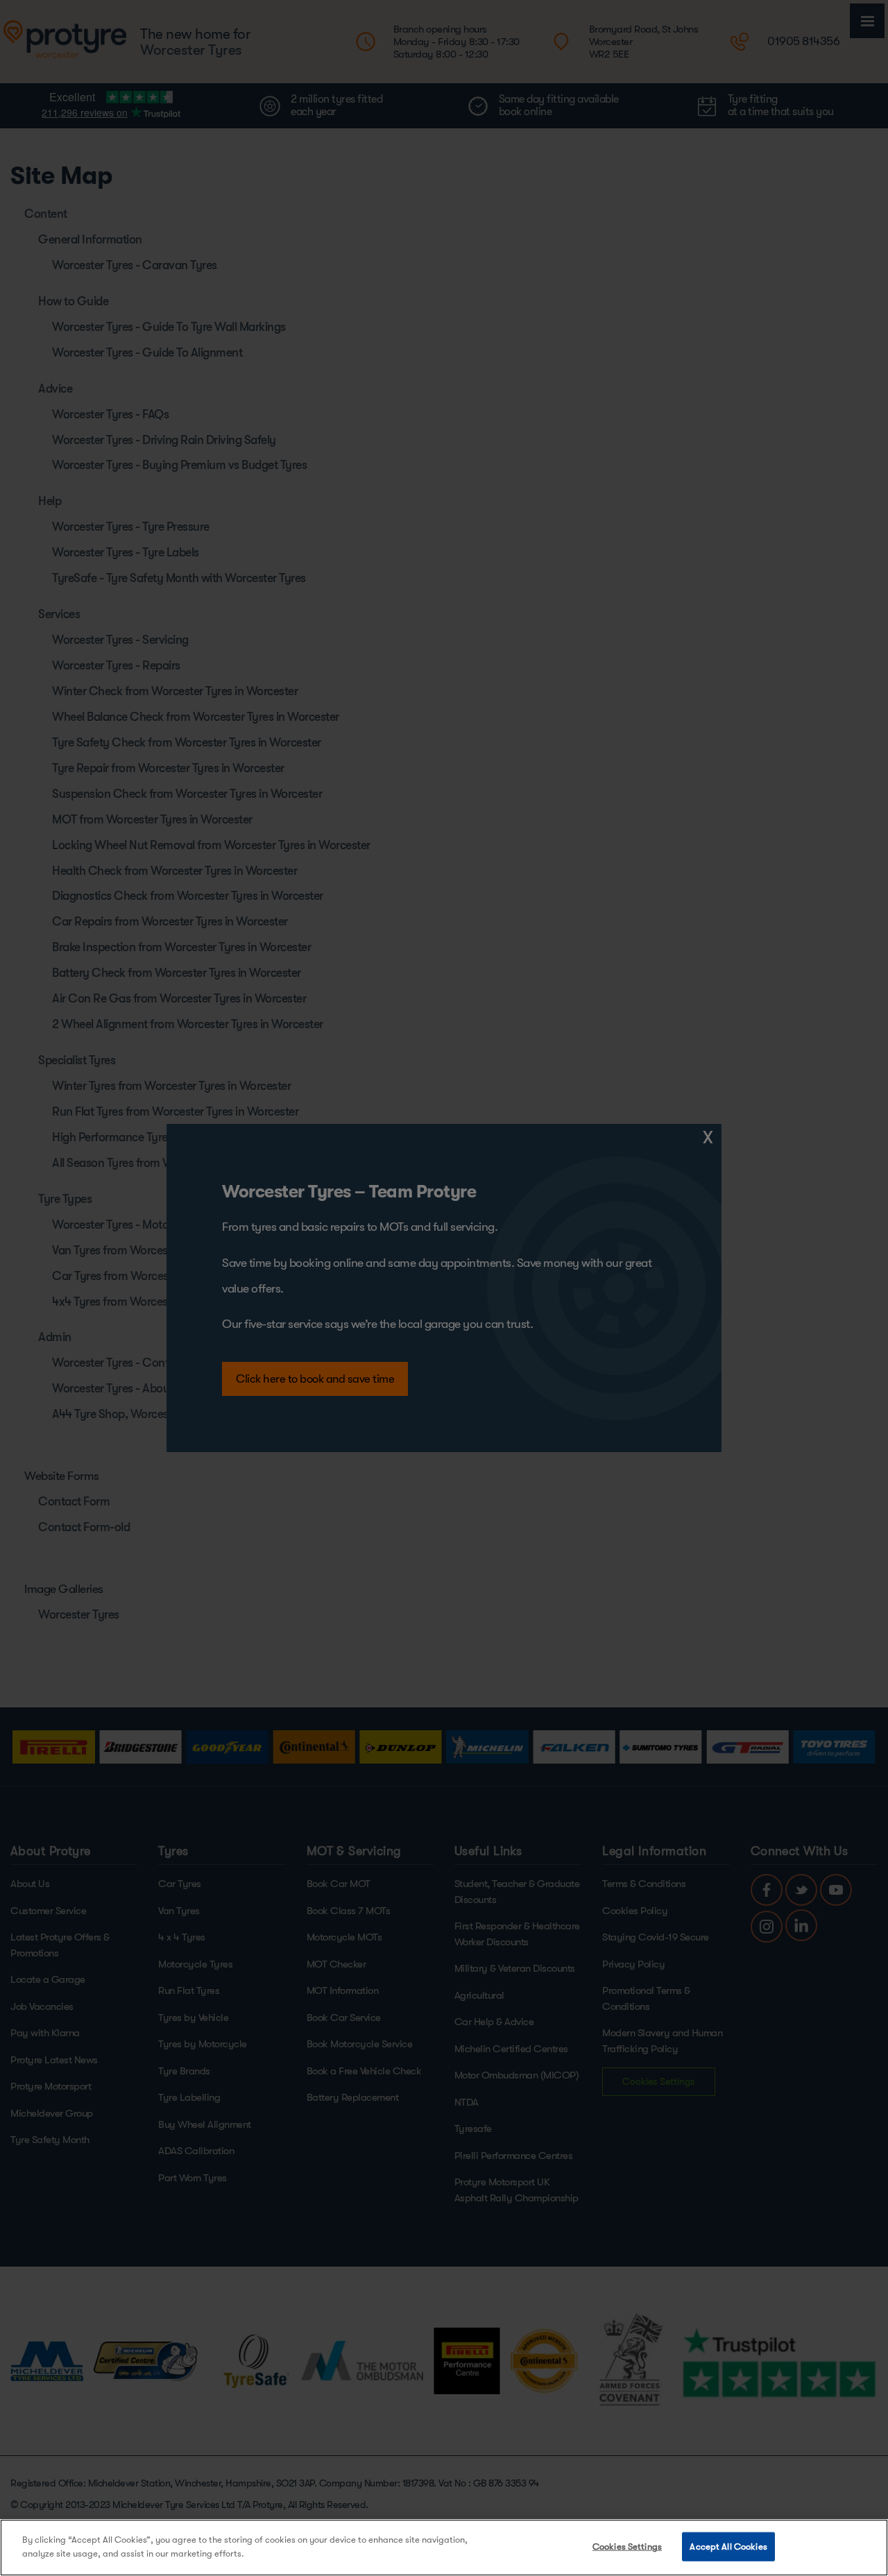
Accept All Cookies (728, 2547)
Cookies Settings (627, 2547)
